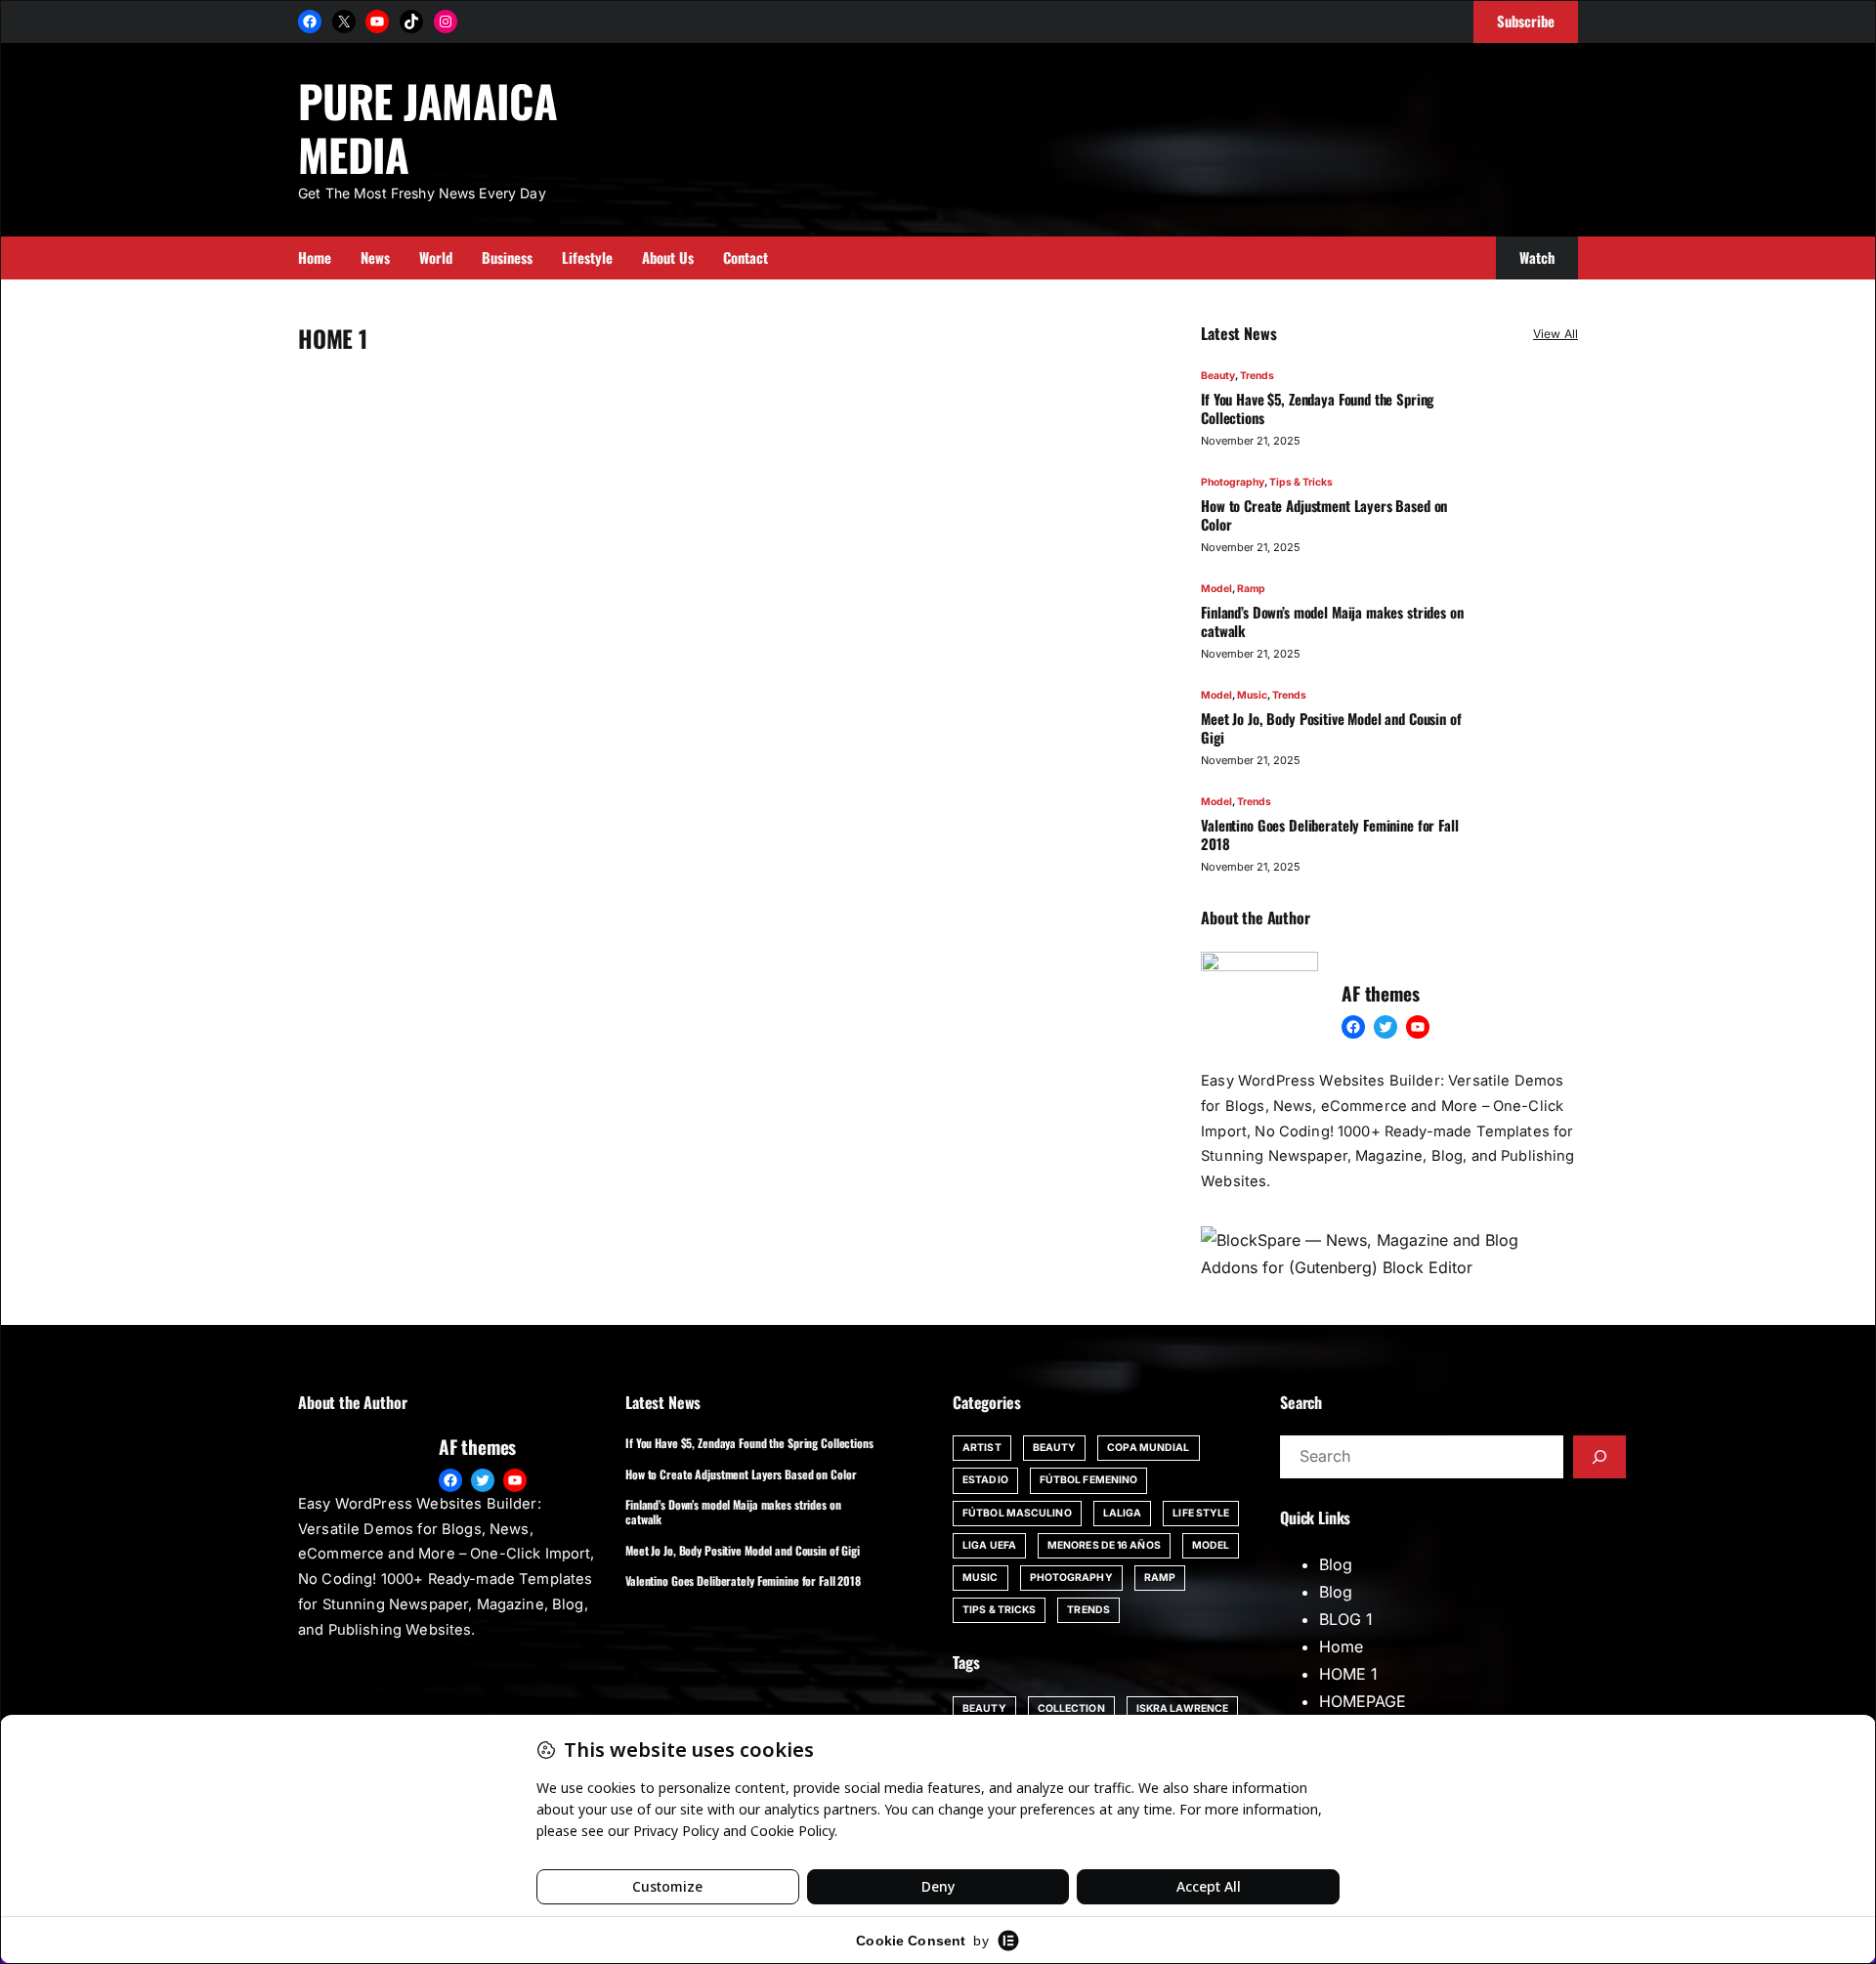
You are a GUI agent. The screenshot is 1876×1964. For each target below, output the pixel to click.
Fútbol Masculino (1017, 1513)
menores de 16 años (1104, 1545)
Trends (1257, 376)
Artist (982, 1448)
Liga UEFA (989, 1545)
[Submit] (1599, 1457)
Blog (1336, 1564)
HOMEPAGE (1363, 1701)
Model (1216, 589)
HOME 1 (1348, 1674)
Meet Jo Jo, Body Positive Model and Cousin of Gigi (1331, 728)
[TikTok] (411, 21)
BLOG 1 (1346, 1619)
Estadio (985, 1480)
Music (1252, 695)
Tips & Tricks (1301, 482)
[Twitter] (1386, 1027)
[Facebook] (310, 21)
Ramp (1251, 589)
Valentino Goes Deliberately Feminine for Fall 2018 (1329, 834)
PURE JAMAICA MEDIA (427, 127)
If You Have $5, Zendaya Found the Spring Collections (1317, 408)
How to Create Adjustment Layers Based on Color (1324, 515)
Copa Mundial (1148, 1448)
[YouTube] (377, 21)
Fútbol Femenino (1089, 1480)
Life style (1201, 1513)
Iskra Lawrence (1182, 1708)
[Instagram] (446, 21)
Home (1341, 1646)
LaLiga (1123, 1513)
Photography (1233, 482)
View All (1556, 334)
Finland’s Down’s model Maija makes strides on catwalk (1332, 621)
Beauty (1218, 376)
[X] (344, 21)
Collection (1071, 1708)
